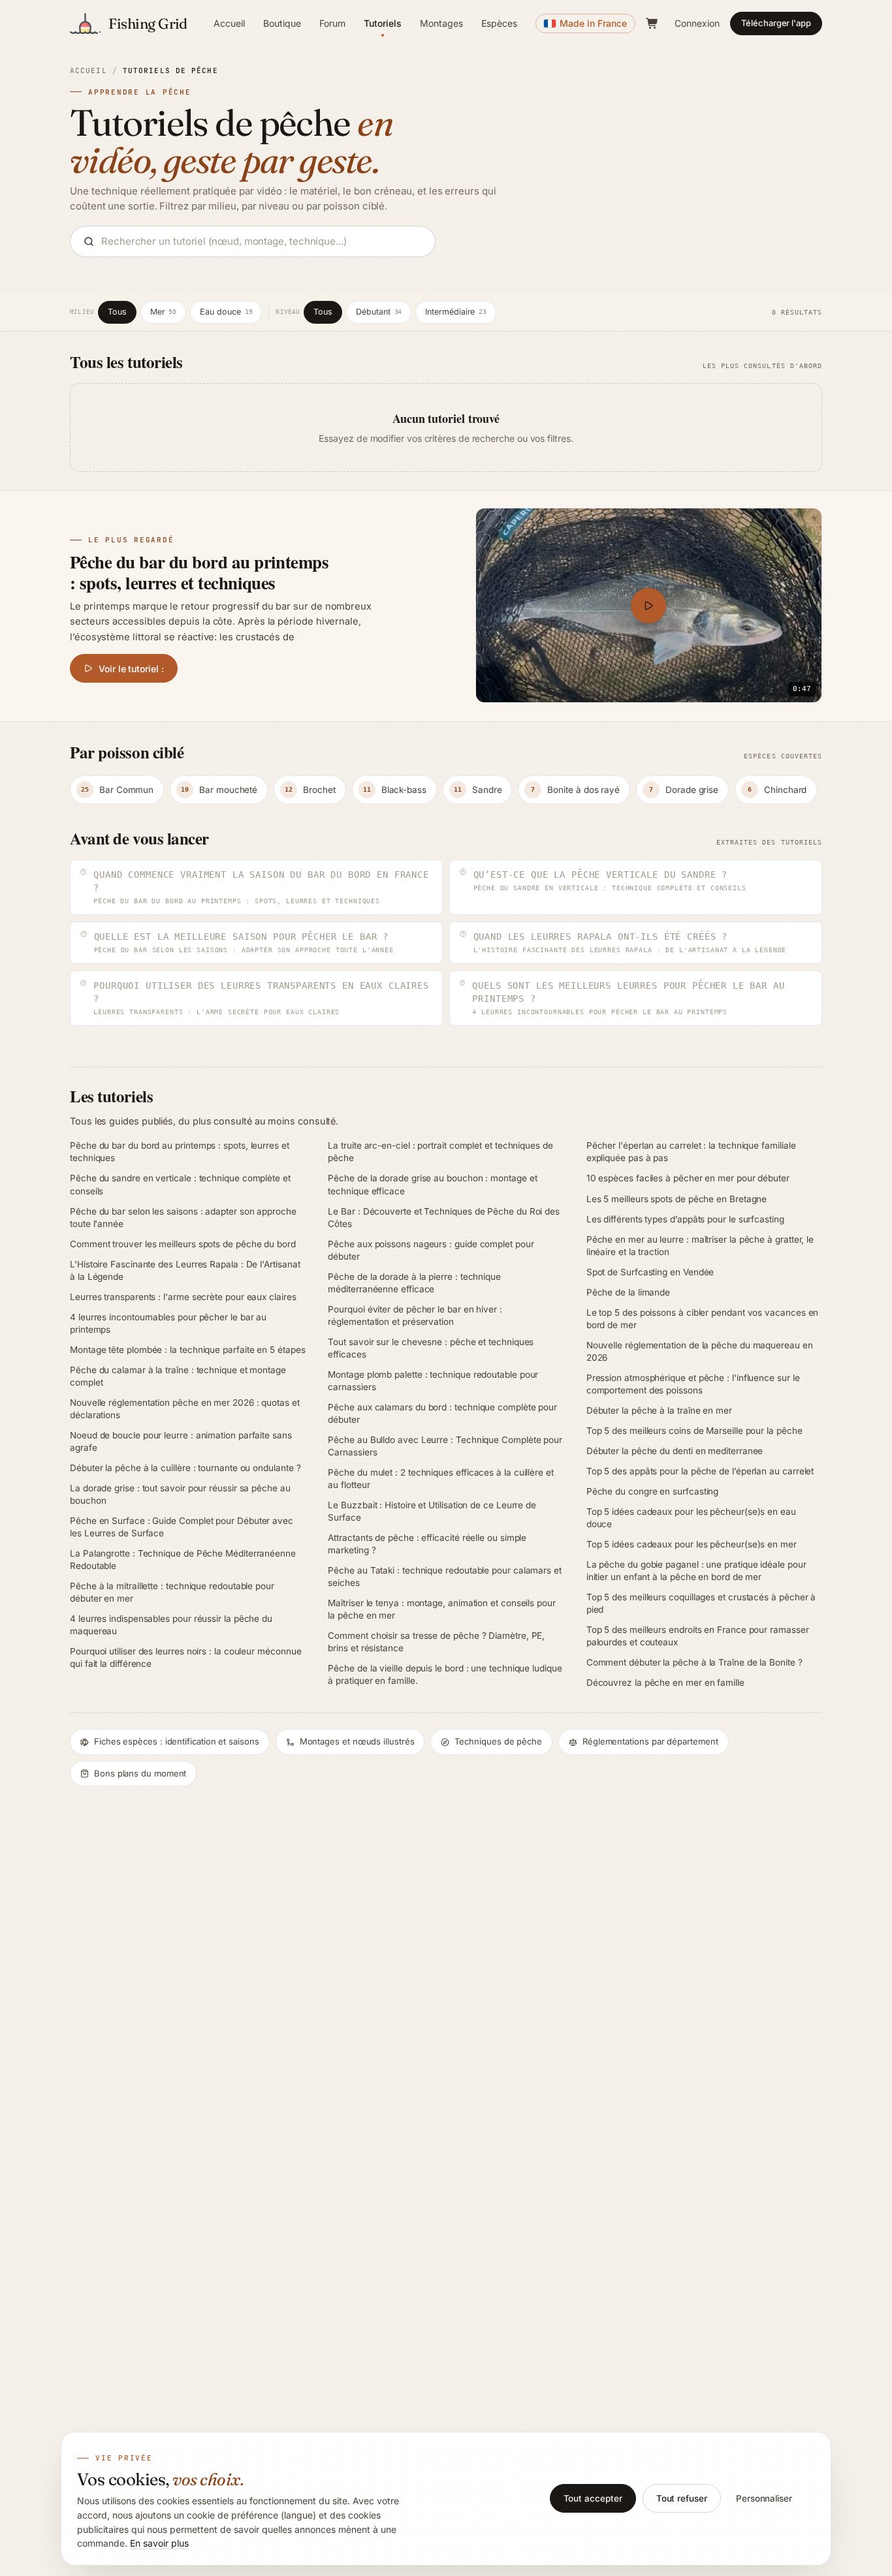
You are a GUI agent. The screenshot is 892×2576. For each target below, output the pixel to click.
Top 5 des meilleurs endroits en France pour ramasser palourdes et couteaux (698, 1636)
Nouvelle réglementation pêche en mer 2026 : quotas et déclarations (185, 1409)
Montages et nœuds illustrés (357, 1741)
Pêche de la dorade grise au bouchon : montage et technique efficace (432, 1184)
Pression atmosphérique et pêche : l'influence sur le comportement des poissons (693, 1384)
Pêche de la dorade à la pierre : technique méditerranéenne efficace (414, 1283)
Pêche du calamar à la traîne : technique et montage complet (178, 1376)
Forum (332, 23)
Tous (117, 312)
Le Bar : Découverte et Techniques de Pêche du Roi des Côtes (444, 1218)
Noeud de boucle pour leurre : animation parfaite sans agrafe (181, 1441)
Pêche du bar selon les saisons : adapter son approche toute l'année (183, 1218)
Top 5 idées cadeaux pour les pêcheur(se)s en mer (692, 1544)
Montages (441, 23)
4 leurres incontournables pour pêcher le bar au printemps (168, 1323)
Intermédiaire (456, 312)
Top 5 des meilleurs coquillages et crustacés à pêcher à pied (701, 1603)
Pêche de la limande (628, 1292)
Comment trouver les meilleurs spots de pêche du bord (183, 1244)
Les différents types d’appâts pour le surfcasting (685, 1219)
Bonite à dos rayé (575, 790)
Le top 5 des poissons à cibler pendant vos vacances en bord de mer (703, 1319)
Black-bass (395, 790)
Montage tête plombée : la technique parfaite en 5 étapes (188, 1350)
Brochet (310, 790)
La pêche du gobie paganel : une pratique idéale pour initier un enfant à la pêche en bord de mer (696, 1571)
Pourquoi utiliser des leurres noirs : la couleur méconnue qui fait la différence (185, 1657)
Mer (164, 312)
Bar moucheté (219, 790)
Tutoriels (383, 23)
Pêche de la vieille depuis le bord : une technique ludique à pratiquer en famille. (445, 1674)
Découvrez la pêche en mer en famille (665, 1683)
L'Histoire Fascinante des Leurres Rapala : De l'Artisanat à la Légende (185, 1270)
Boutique (282, 23)
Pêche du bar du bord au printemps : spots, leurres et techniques (180, 1152)
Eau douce (226, 312)
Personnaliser (764, 2498)
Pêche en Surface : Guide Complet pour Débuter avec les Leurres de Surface (182, 1527)
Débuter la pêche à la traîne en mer (659, 1410)
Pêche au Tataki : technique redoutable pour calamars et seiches (445, 1576)
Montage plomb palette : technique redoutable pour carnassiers (433, 1381)
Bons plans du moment (140, 1773)
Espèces (499, 23)
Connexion (697, 23)
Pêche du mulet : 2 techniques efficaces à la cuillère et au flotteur (441, 1479)
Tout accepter (593, 2498)
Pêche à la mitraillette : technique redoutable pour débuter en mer (172, 1592)
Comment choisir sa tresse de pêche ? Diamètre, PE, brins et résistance (436, 1642)
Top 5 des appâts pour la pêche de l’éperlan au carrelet (700, 1471)
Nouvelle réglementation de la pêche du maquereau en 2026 (700, 1351)
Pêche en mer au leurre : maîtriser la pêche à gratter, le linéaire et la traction (700, 1246)
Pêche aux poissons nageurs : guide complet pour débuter (431, 1250)
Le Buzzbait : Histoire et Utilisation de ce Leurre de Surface (432, 1511)
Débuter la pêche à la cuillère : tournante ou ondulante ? (185, 1468)
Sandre (478, 790)
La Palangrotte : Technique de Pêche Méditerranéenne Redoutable (183, 1560)
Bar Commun (117, 790)
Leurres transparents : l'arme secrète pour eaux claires (183, 1297)
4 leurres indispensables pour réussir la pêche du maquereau (171, 1625)
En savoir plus (159, 2543)
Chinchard (777, 790)
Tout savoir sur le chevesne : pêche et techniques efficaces (431, 1348)
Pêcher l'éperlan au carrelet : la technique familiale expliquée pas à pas (691, 1152)
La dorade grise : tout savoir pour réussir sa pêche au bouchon (180, 1494)
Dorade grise (684, 790)
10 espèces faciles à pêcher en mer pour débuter (688, 1178)
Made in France (593, 23)
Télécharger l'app (776, 23)
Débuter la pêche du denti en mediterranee (675, 1451)
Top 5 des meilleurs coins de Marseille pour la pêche (694, 1431)
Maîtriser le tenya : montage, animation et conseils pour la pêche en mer (442, 1609)
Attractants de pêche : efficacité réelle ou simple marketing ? (427, 1544)
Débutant (379, 312)
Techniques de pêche (498, 1741)
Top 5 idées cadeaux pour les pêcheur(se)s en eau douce (691, 1518)
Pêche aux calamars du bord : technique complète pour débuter (442, 1413)
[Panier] (652, 23)
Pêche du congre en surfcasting (653, 1491)
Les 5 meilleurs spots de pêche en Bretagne (677, 1199)
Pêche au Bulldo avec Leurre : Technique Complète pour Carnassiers (445, 1446)
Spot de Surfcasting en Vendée (650, 1272)
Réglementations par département (650, 1741)
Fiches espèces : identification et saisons (177, 1741)
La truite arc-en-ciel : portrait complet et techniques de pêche (440, 1152)
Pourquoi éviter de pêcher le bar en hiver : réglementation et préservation (415, 1315)
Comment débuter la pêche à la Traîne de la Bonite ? (694, 1662)
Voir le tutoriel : (131, 669)
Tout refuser (682, 2498)
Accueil (229, 23)
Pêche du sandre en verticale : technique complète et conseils (180, 1184)
